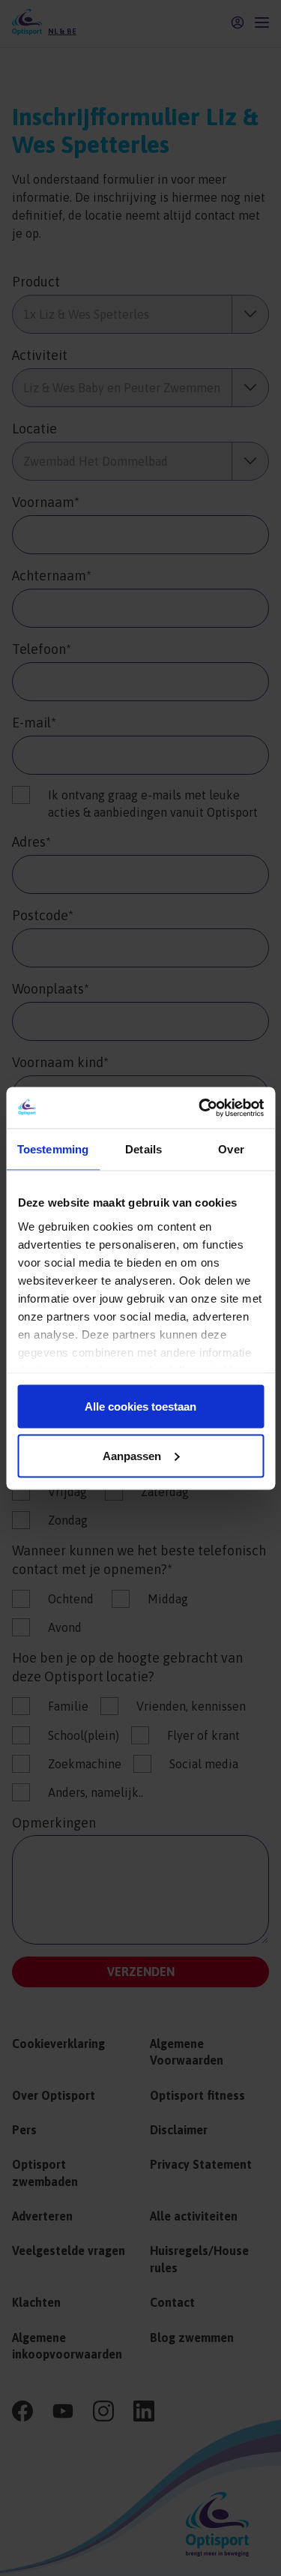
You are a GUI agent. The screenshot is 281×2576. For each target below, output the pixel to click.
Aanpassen (132, 1455)
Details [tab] (143, 1149)
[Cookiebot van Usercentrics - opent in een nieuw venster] (200, 1108)
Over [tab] (231, 1149)
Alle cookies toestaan (140, 1406)
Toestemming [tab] (53, 1149)
